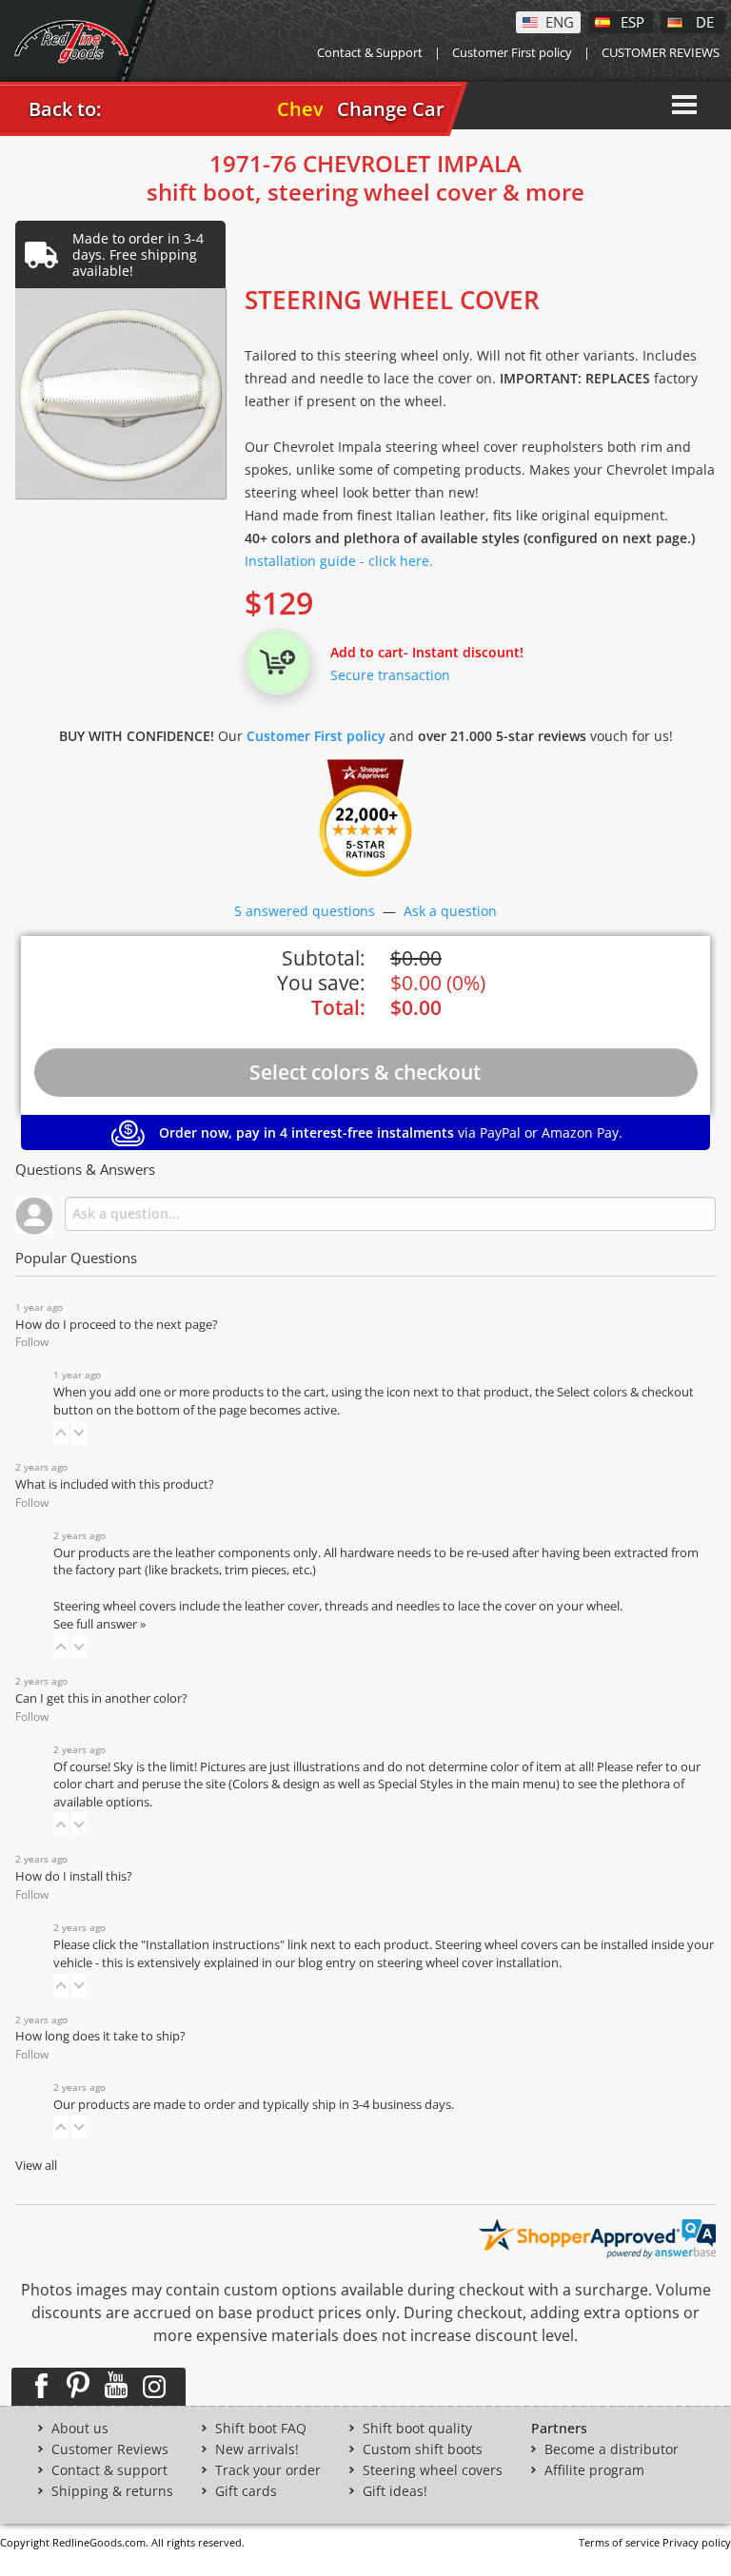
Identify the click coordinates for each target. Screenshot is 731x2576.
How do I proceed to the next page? (117, 1325)
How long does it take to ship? (100, 2036)
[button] (61, 1433)
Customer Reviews (110, 2449)
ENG (560, 21)
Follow (32, 1342)
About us (80, 2429)
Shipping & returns (112, 2491)
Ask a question (450, 911)
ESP (632, 21)
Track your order (268, 2470)
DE (705, 21)
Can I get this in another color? (101, 1698)
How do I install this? (74, 1876)
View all (36, 2166)
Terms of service (619, 2542)
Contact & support (109, 2470)
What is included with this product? (115, 1484)
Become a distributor (612, 2449)
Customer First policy (512, 52)
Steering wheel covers (433, 2470)
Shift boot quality (417, 2429)
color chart (85, 1784)
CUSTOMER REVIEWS (661, 52)
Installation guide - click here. (339, 561)
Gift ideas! (395, 2491)
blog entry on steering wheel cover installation (428, 1963)
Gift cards (246, 2491)
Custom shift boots (423, 2449)
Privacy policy (697, 2542)
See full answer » (99, 1624)
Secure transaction (390, 675)
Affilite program (594, 2470)
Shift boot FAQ (261, 2429)
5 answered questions (305, 911)
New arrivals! (257, 2449)
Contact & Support (370, 52)
